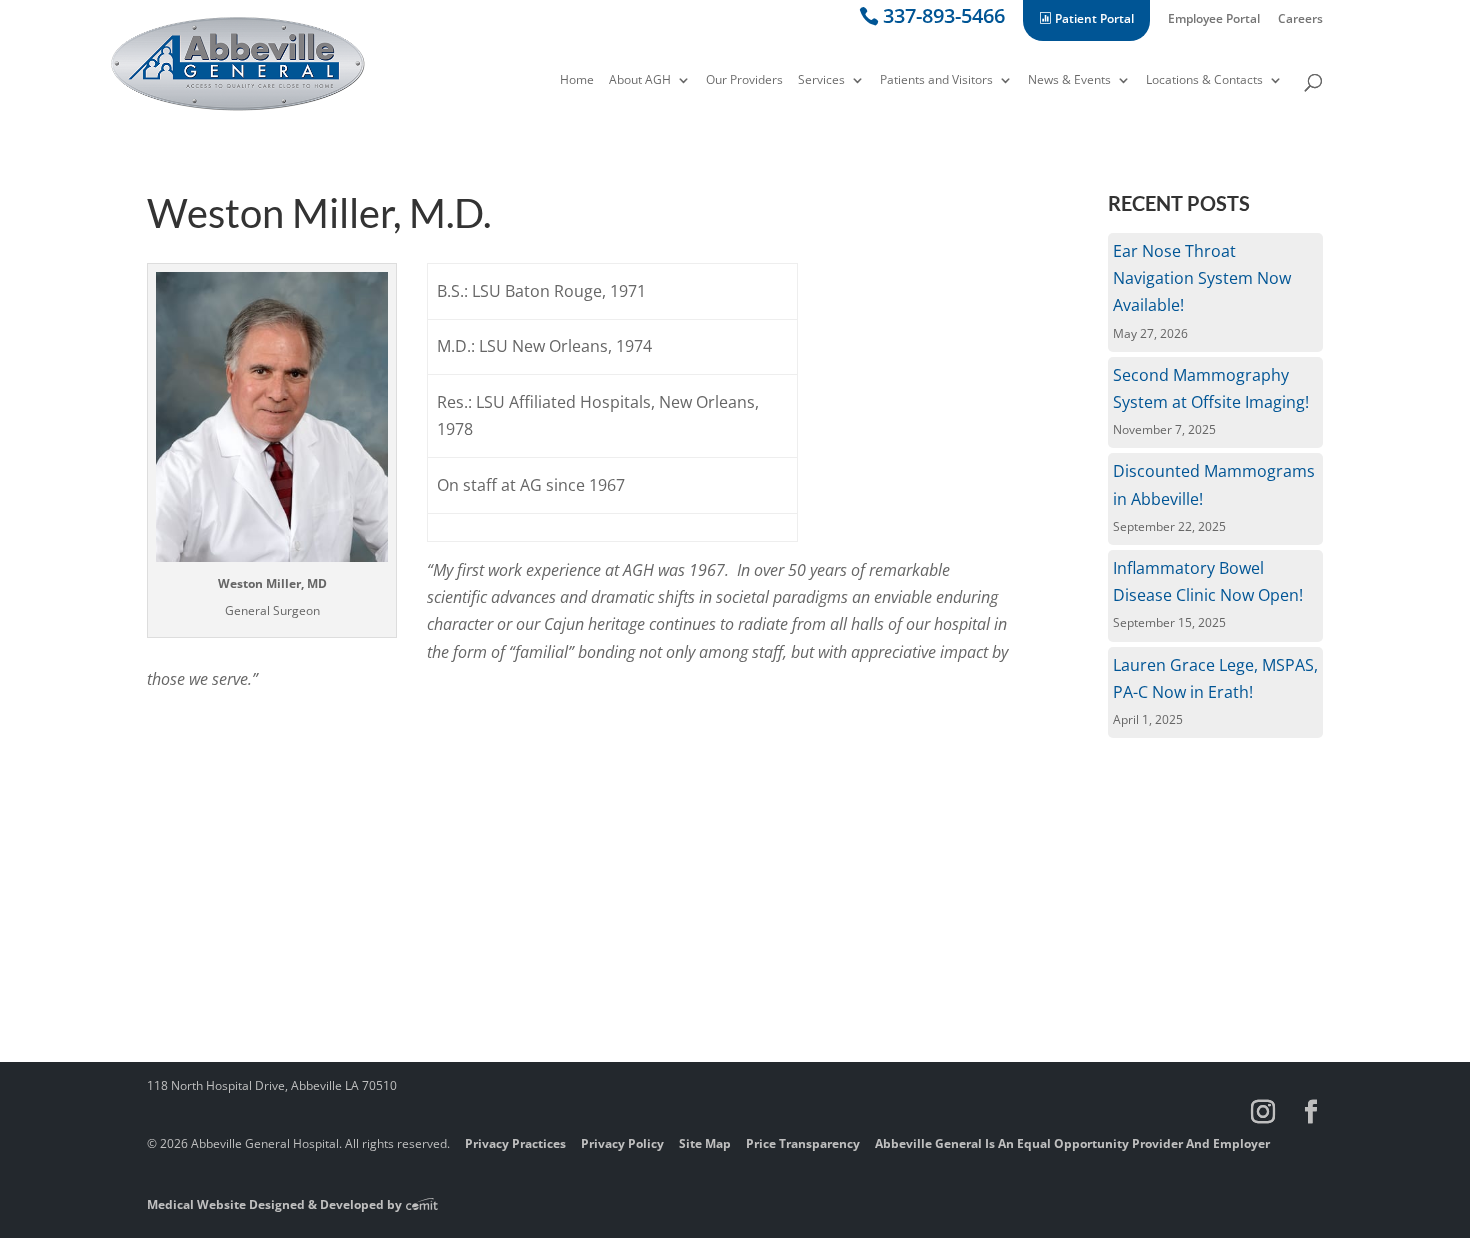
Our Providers (744, 81)
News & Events (1069, 81)
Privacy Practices (515, 1143)
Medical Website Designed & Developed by (276, 1204)
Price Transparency (803, 1143)
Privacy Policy (622, 1143)
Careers (1300, 20)
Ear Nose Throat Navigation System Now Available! (1202, 278)
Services (821, 81)
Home (577, 81)
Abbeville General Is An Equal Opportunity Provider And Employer (1072, 1143)
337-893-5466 (944, 19)
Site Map (705, 1143)
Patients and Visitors (936, 81)
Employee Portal (1214, 20)
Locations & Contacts (1204, 81)
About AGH (640, 81)
